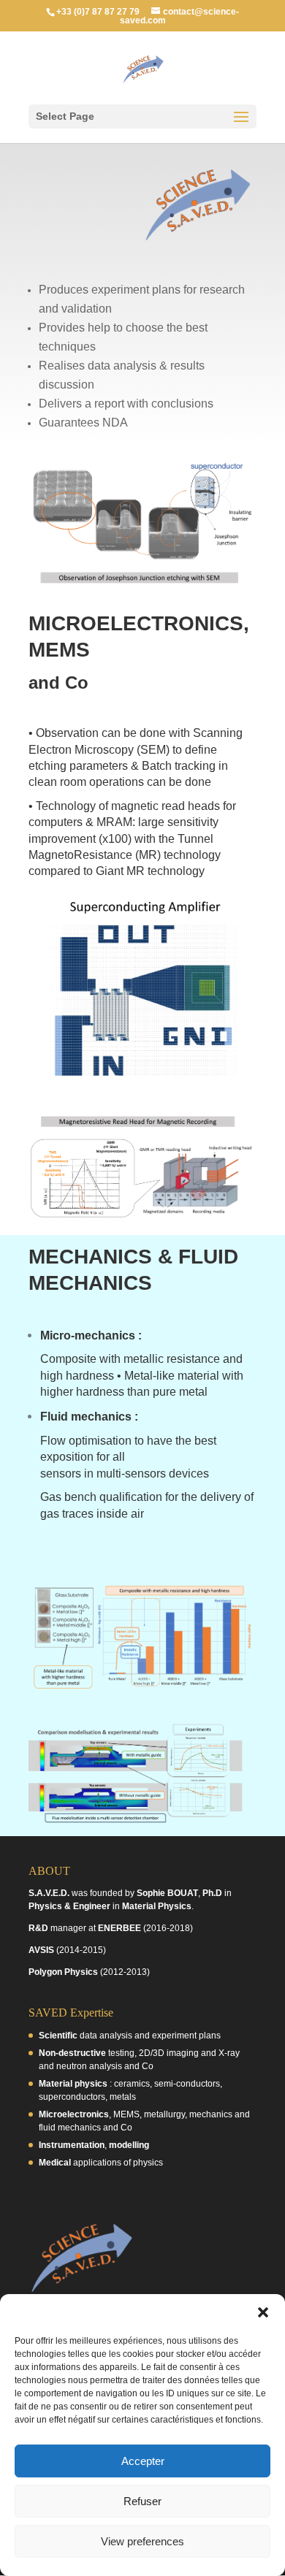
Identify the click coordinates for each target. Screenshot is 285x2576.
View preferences (142, 2541)
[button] (263, 2312)
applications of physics (101, 2163)
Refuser (142, 2501)
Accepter (143, 2461)
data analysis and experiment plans (130, 2036)
